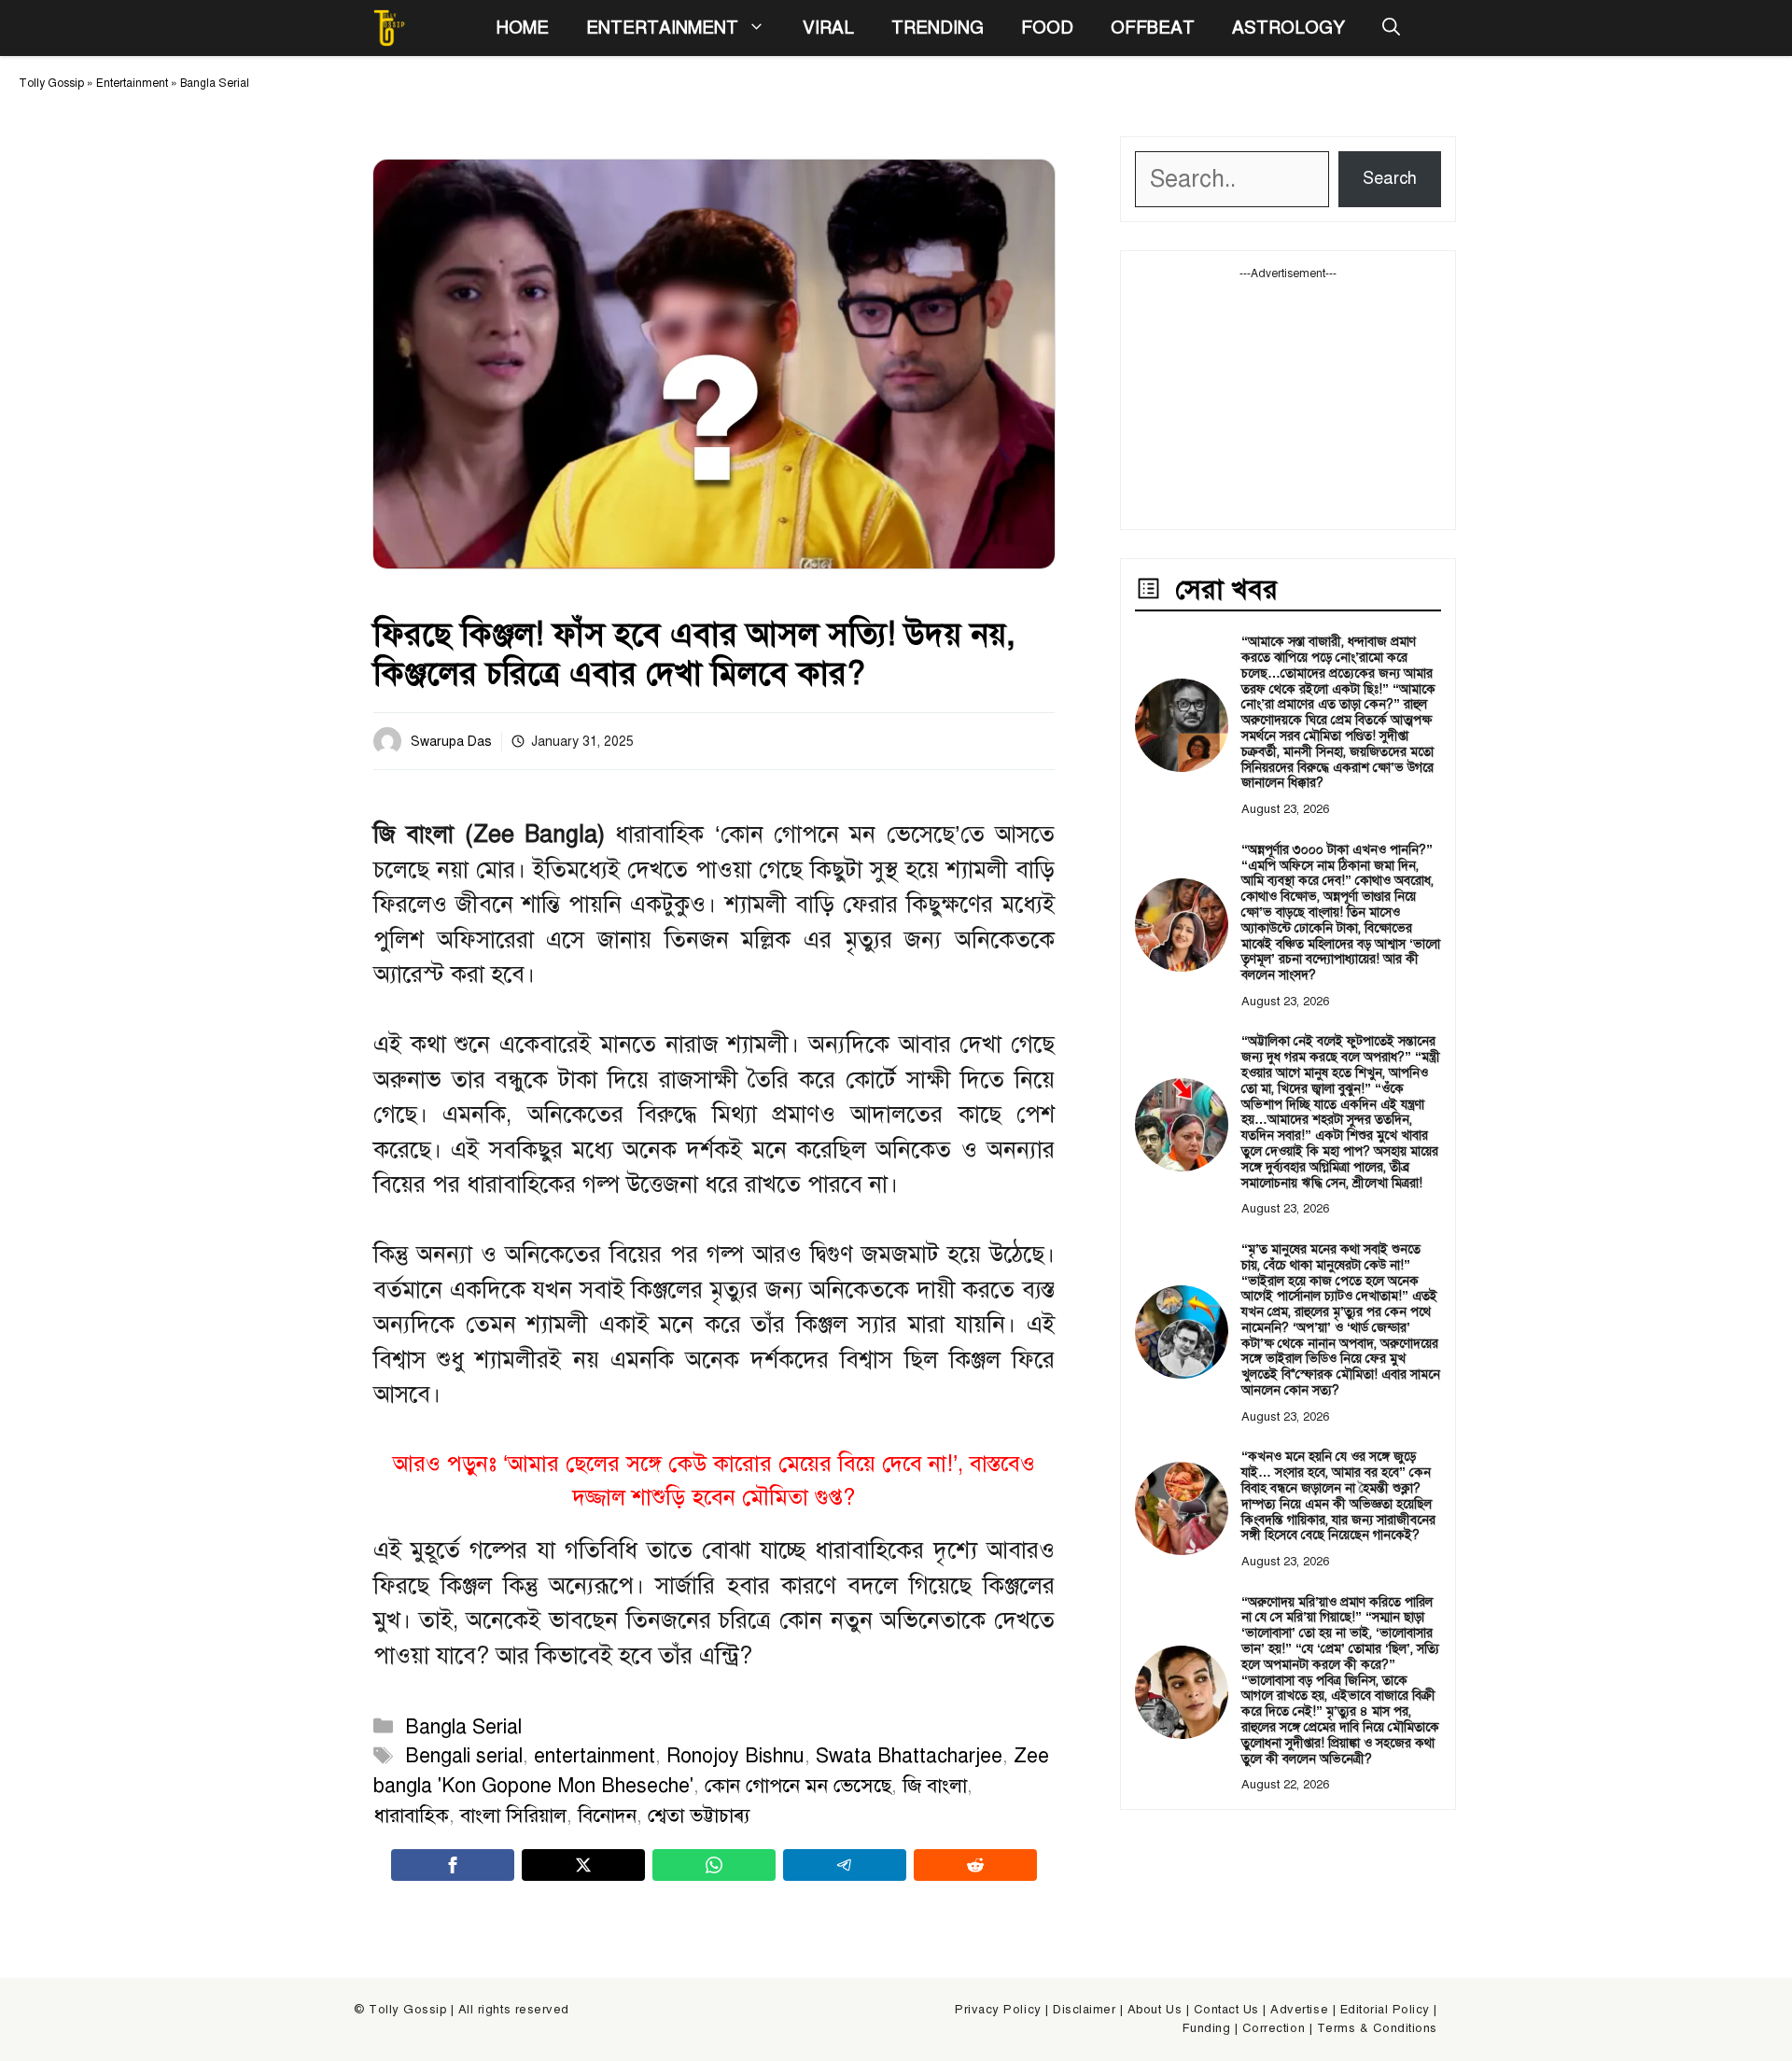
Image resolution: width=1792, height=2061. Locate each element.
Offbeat (1153, 28)
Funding (1207, 2028)
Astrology (1288, 28)
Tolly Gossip (51, 83)
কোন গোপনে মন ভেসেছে (798, 1786)
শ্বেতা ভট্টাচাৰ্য (699, 1816)
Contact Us (1226, 2010)
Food (1047, 28)
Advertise (1299, 2010)
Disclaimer (1084, 2010)
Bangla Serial (215, 83)
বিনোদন (607, 1816)
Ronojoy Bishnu (735, 1756)
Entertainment (662, 28)
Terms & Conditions (1377, 2028)
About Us (1155, 2010)
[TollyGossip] (389, 28)
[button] (1391, 28)
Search (1390, 178)
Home (522, 28)
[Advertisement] (1288, 399)
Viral (828, 28)
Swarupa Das (451, 742)
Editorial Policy (1385, 2010)
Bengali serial (464, 1756)
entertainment (595, 1756)
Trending (938, 28)
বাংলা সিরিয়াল (513, 1816)
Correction (1274, 2028)
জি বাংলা (935, 1786)
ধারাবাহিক (411, 1816)
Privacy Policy (998, 2010)
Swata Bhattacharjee (909, 1756)
